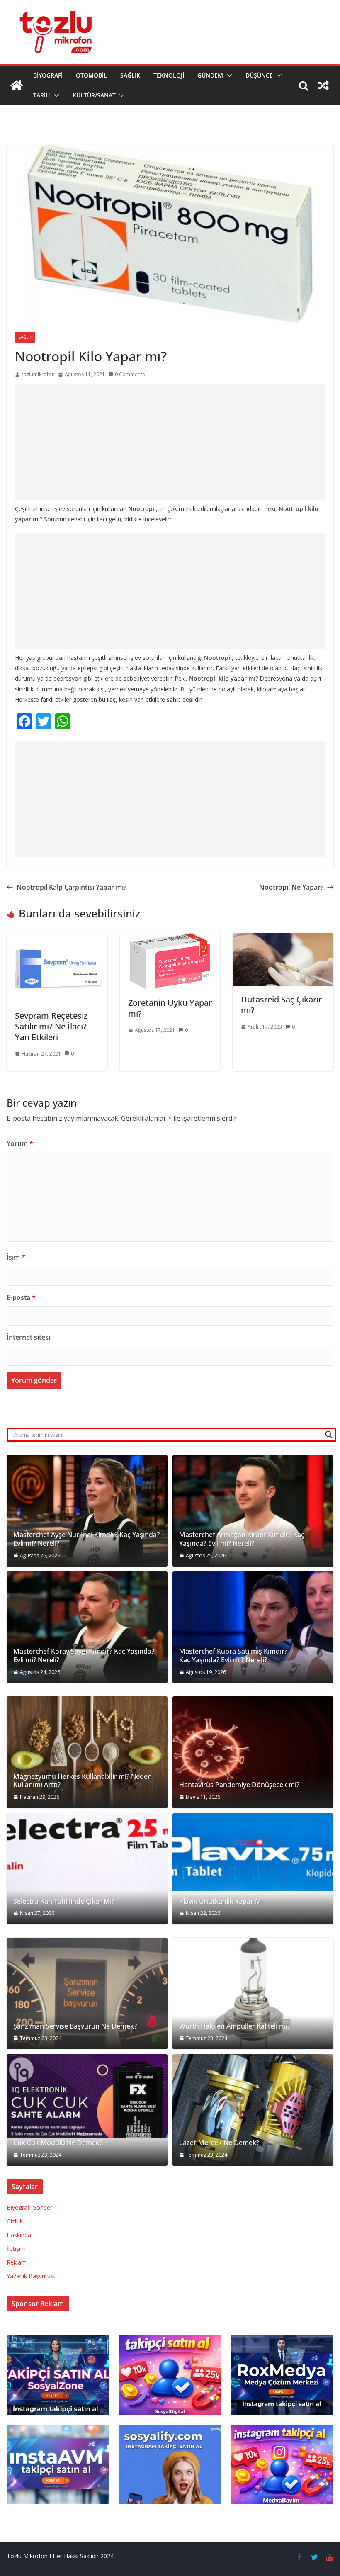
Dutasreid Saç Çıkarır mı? (281, 1005)
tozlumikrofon (38, 374)
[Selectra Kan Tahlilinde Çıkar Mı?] (87, 1869)
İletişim (16, 2249)
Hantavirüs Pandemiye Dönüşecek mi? (239, 1785)
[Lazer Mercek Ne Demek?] (253, 2110)
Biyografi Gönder (29, 2207)
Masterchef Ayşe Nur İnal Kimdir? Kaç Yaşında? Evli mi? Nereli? (86, 1539)
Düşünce (259, 75)
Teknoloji (169, 75)
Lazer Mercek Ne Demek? (219, 2143)
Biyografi (48, 75)
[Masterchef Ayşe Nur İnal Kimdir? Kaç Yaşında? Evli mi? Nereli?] (87, 1511)
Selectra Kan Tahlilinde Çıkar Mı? (64, 1901)
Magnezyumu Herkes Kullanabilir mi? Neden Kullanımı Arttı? (83, 1781)
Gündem (210, 75)
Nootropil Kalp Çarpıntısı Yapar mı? (72, 887)
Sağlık (130, 75)
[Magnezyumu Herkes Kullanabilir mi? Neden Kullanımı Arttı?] (87, 1752)
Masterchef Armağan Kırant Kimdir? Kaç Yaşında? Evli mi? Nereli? (242, 1539)
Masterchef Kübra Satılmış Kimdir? (233, 1651)
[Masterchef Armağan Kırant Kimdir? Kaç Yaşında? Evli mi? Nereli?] (253, 1511)
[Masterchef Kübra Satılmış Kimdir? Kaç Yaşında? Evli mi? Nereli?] (253, 1627)
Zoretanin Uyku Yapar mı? (170, 1008)
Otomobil (91, 75)
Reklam (17, 2262)
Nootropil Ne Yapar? (291, 887)
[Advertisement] (170, 442)
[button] (228, 75)
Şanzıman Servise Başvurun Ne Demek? (75, 2026)
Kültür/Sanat (94, 95)
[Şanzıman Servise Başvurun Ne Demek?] (87, 1993)
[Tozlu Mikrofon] (17, 85)
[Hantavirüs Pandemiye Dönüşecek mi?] (253, 1752)
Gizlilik (15, 2221)
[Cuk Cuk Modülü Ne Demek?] (87, 2096)
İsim (16, 1257)
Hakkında (19, 2235)
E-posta (21, 1297)
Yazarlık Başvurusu (32, 2276)
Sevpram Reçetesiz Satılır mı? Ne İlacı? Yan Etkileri (51, 1026)
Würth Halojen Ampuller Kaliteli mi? (234, 2026)
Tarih (42, 95)
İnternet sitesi (28, 1337)
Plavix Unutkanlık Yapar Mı (221, 1901)
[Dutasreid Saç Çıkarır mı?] (283, 939)
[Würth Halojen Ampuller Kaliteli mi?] (253, 1993)
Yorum (20, 1143)
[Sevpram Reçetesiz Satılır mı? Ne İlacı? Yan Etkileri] (57, 939)
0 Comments (130, 374)
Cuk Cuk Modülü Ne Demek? (58, 2143)
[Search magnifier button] (329, 1435)
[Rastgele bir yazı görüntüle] (323, 85)
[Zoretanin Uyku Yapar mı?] (170, 939)
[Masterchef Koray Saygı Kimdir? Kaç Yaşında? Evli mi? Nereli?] (87, 1627)
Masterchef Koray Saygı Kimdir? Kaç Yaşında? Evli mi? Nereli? (84, 1656)
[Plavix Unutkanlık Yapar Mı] (253, 1852)
